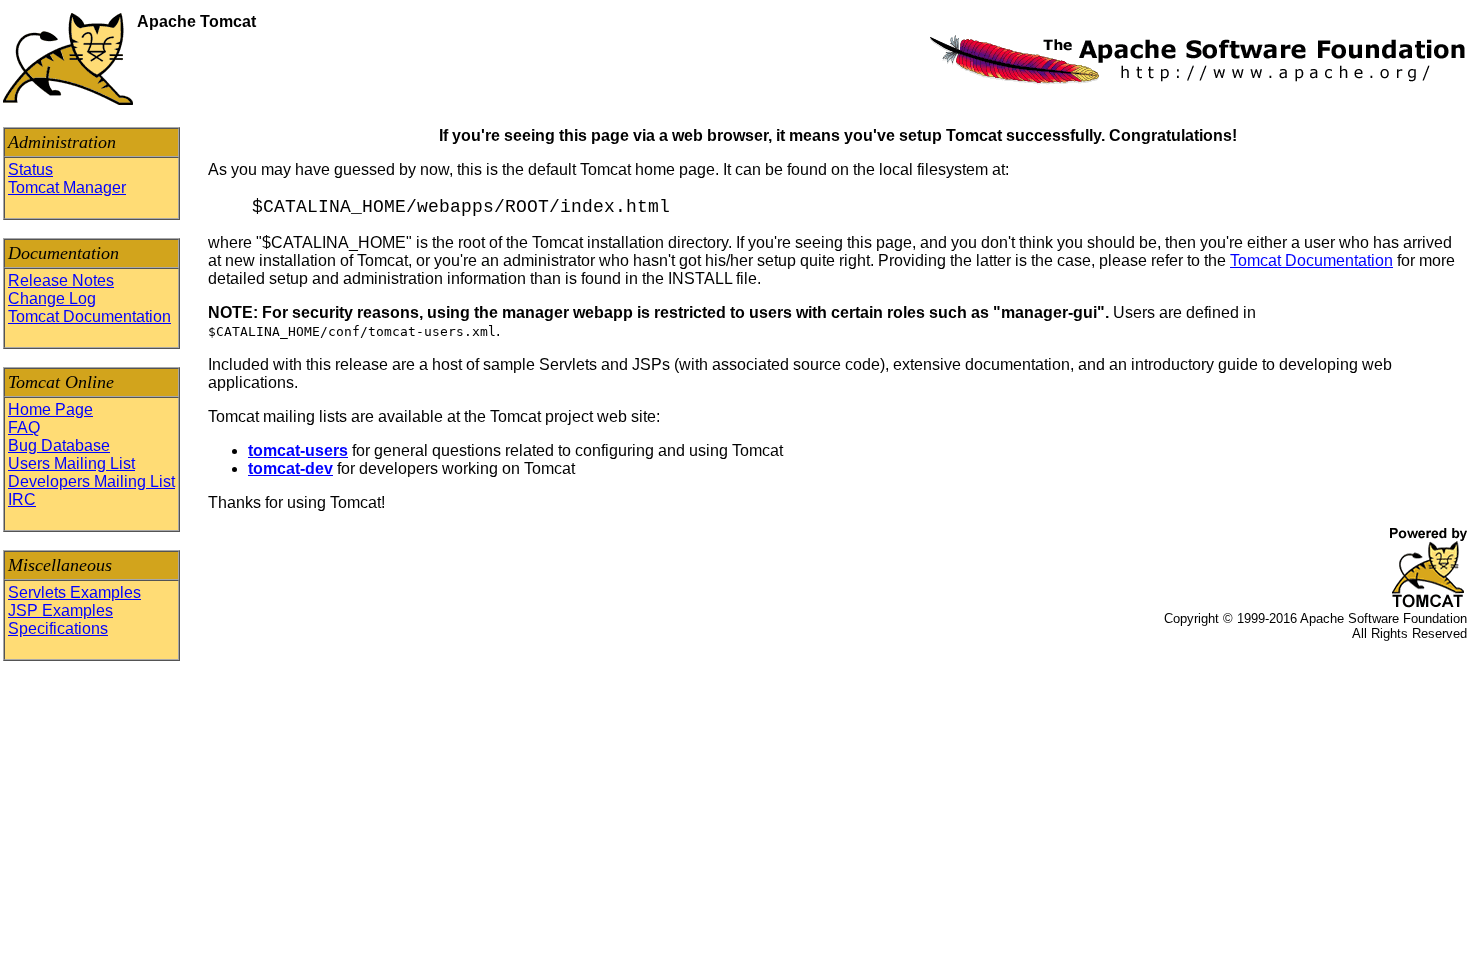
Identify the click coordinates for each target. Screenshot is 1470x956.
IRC (22, 499)
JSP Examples (60, 610)
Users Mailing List (71, 463)
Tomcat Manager (67, 187)
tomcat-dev (290, 468)
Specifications (58, 628)
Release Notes (61, 280)
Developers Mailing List (91, 481)
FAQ (24, 427)
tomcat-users (298, 450)
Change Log (52, 298)
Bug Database (59, 445)
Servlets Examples (74, 592)
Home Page (50, 409)
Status (30, 169)
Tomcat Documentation (89, 316)
